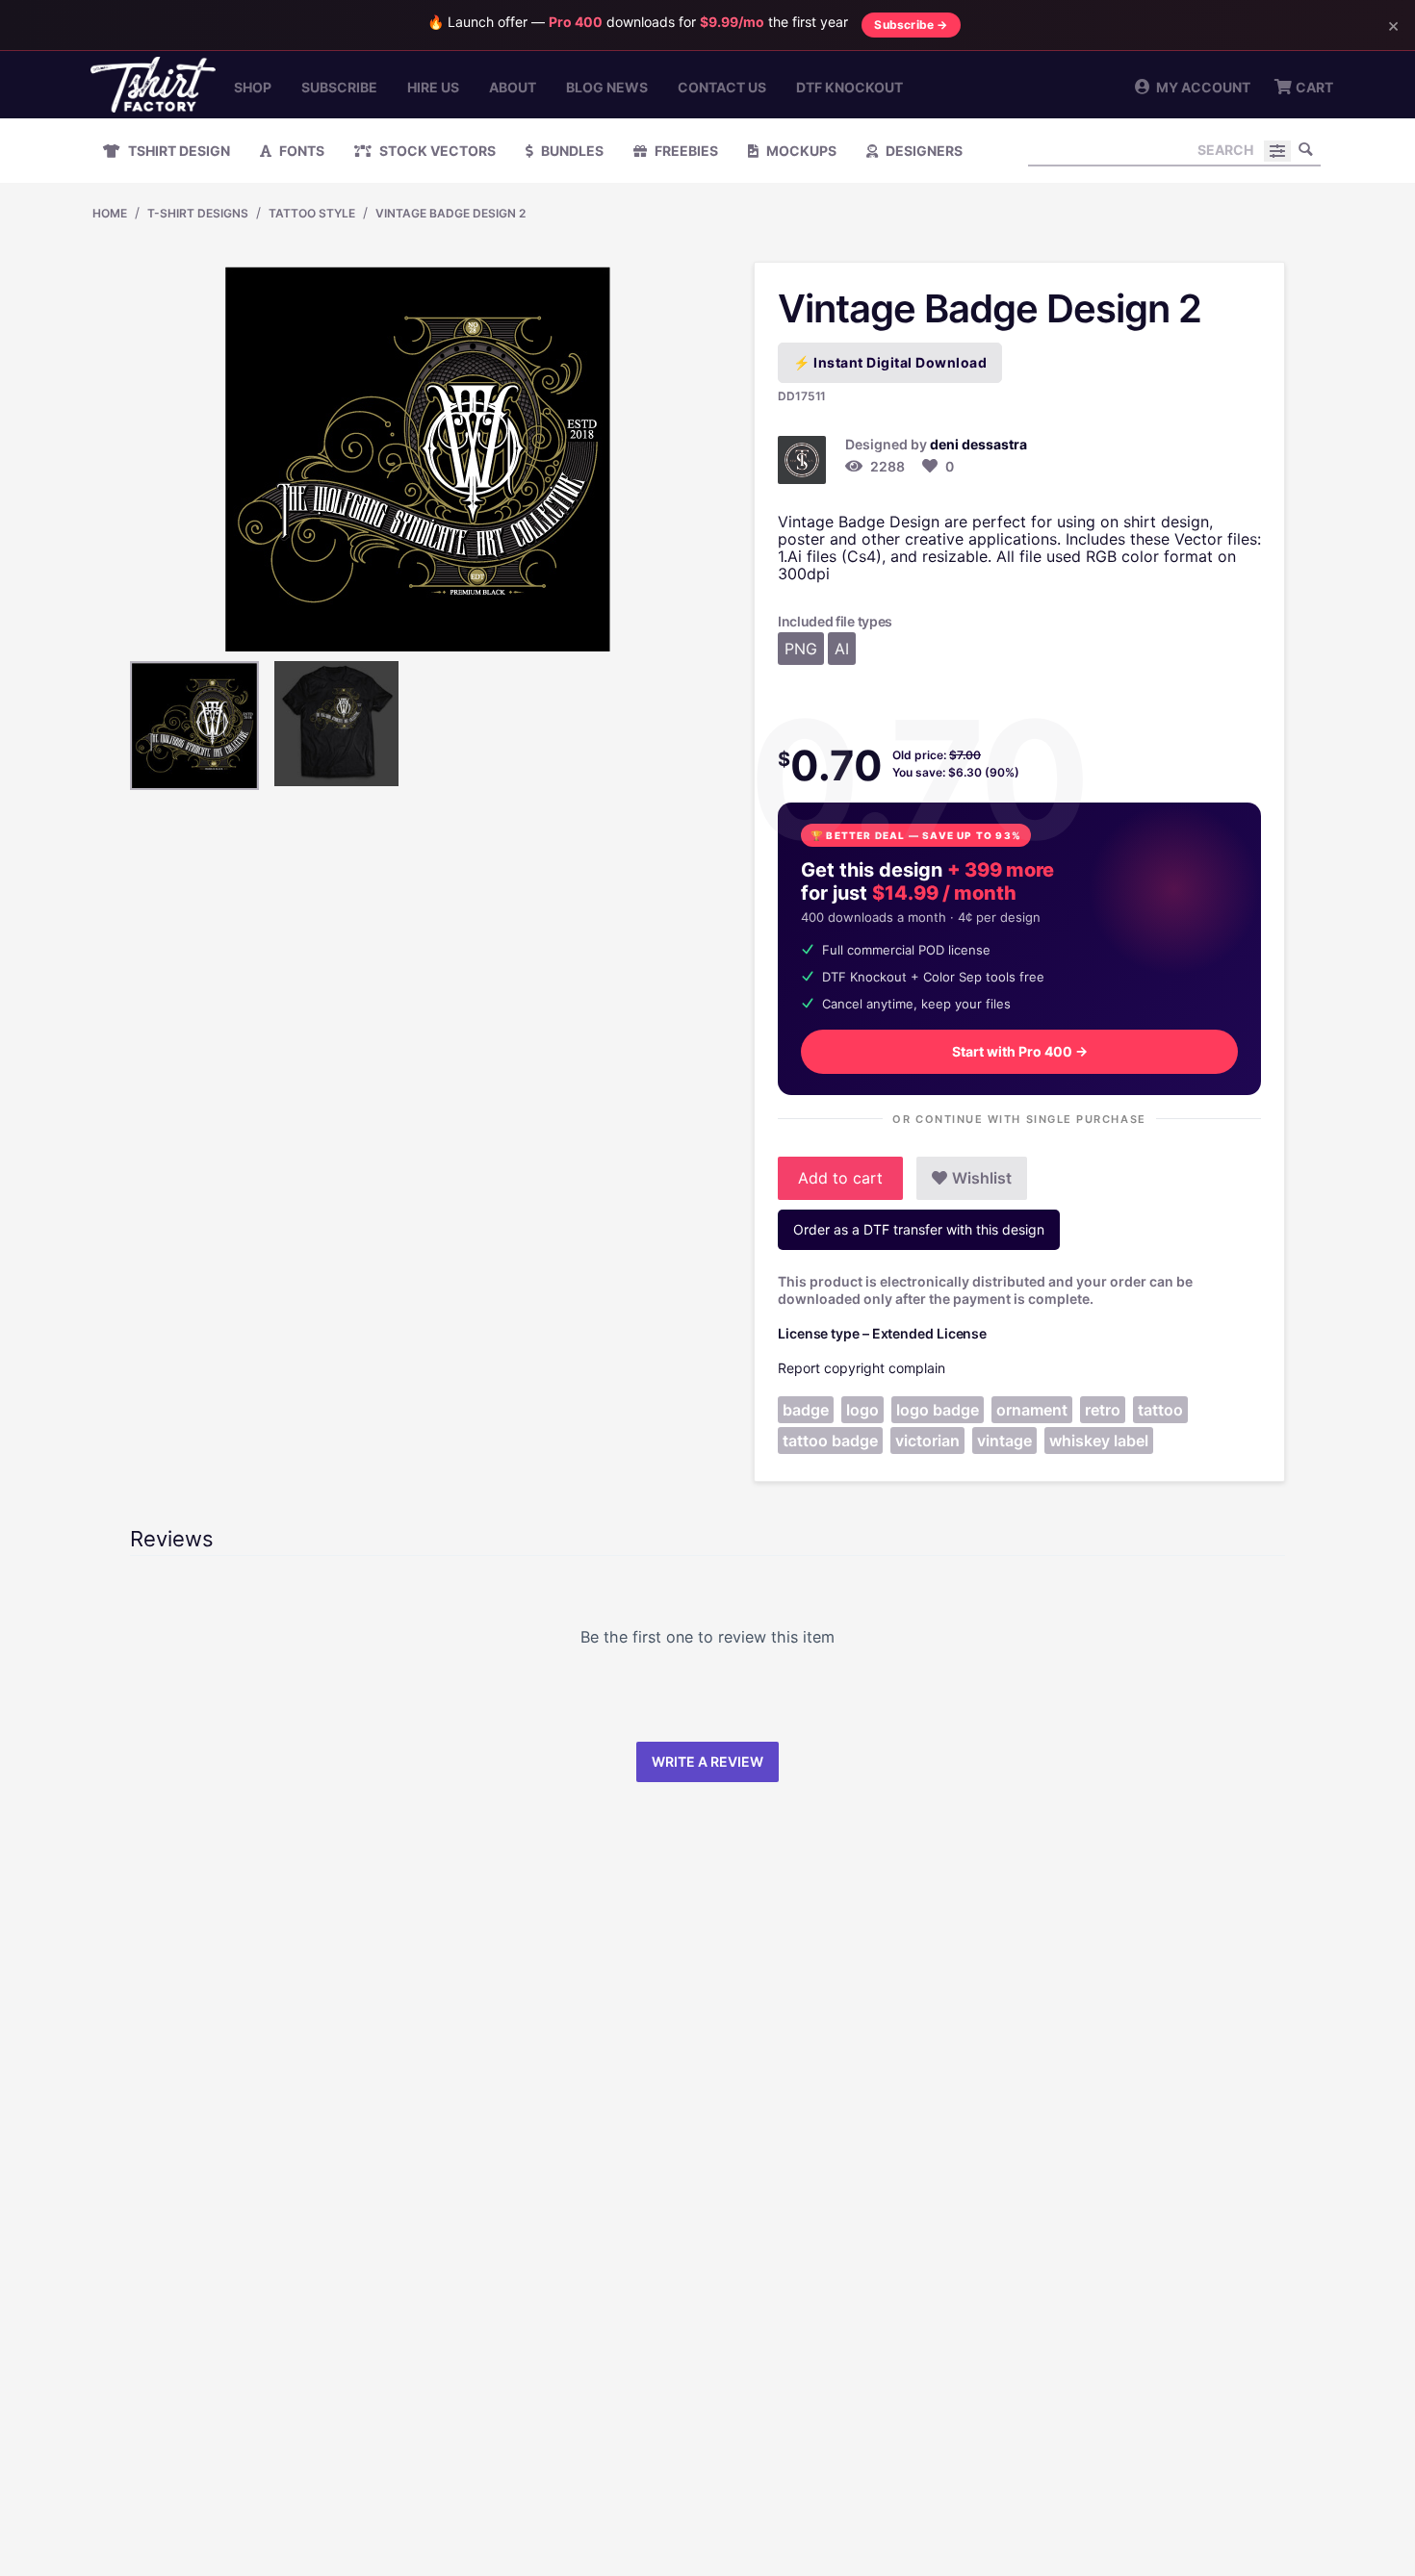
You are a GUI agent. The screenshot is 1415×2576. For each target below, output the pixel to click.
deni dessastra (978, 444)
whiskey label (1099, 1441)
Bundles (571, 151)
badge (806, 1410)
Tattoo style (312, 213)
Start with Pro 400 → (1020, 1051)
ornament (1032, 1410)
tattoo (1160, 1410)
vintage (1004, 1441)
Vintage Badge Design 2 (450, 213)
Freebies (685, 151)
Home (110, 213)
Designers (923, 151)
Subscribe (339, 87)
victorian (927, 1441)
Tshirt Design (178, 151)
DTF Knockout (849, 87)
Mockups (800, 151)
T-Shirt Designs (198, 213)
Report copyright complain (862, 1368)
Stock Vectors (436, 151)
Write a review (707, 1761)
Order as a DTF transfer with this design (919, 1229)
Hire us (433, 87)
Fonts (300, 151)
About (513, 87)
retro (1103, 1410)
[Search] (1306, 149)
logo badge (938, 1410)
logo (862, 1410)
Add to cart (840, 1178)
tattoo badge (830, 1441)
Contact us (722, 87)
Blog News (607, 87)
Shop (253, 87)
